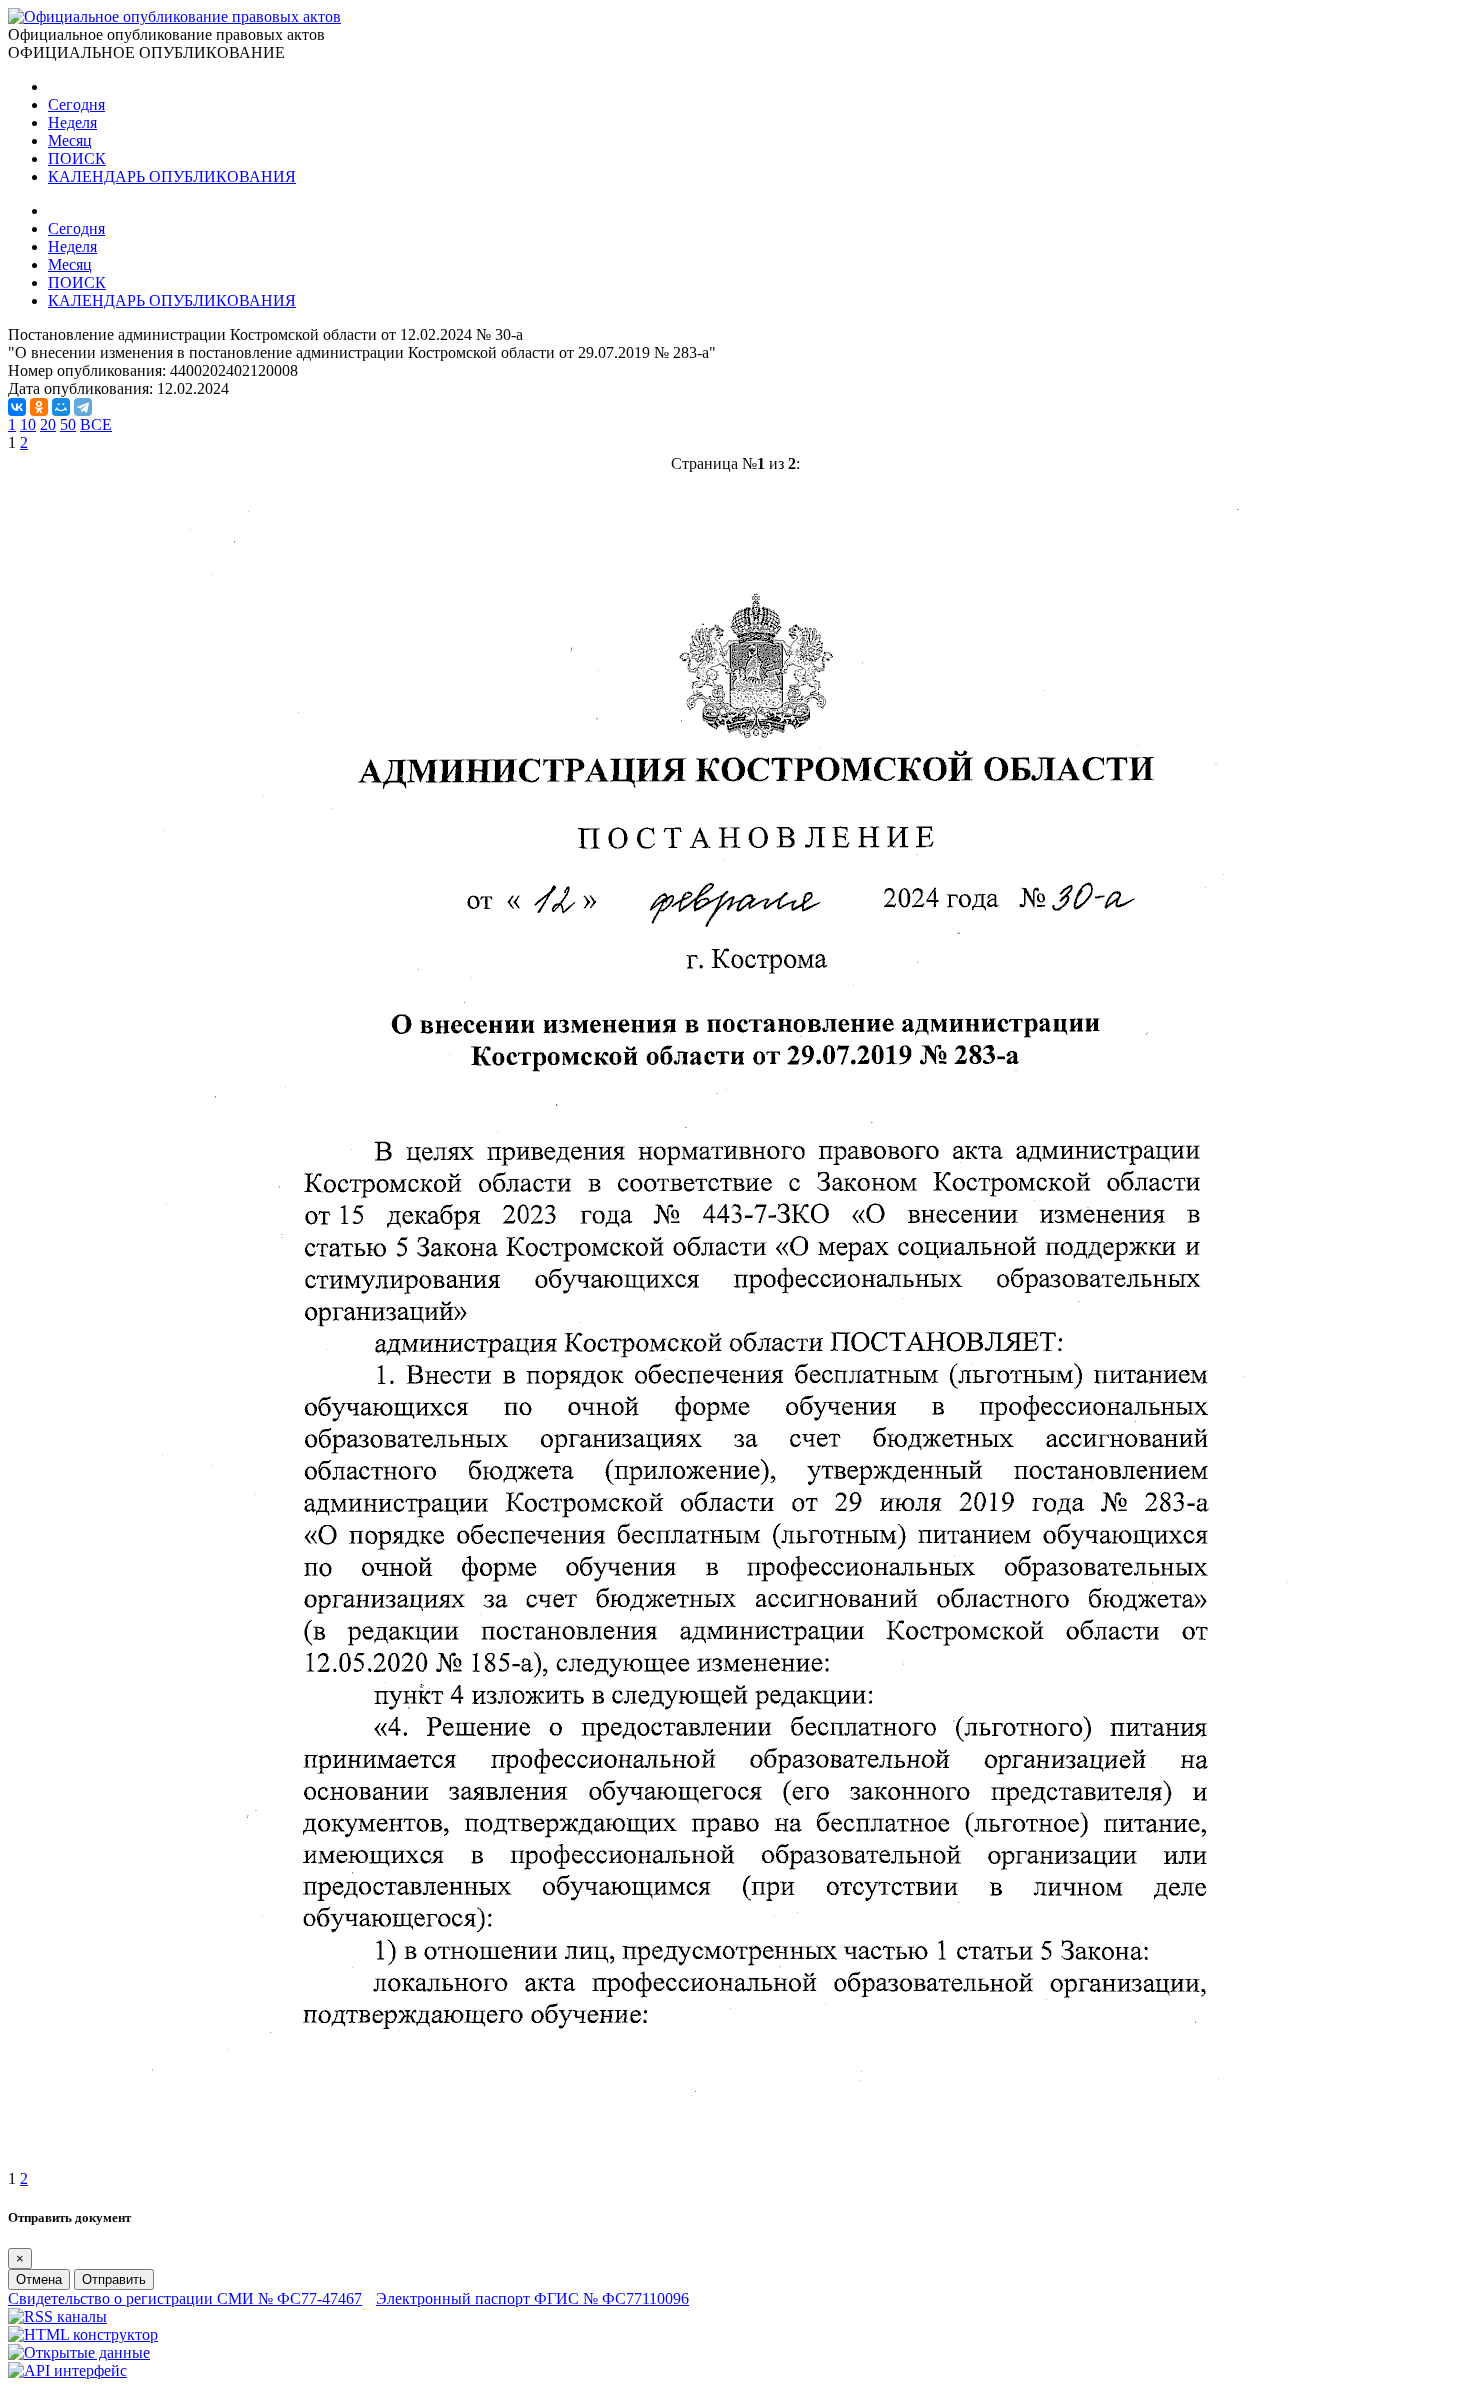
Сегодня (76, 104)
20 (48, 424)
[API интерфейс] (67, 2370)
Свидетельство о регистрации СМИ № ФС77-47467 (185, 2298)
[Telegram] (83, 407)
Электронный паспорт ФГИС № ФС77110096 (532, 2298)
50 (68, 424)
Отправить (114, 2279)
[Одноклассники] (39, 407)
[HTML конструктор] (83, 2334)
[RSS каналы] (57, 2316)
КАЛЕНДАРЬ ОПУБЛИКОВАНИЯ (172, 176)
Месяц (70, 140)
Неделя (72, 122)
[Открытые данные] (79, 2352)
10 (28, 424)
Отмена (39, 2279)
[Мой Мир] (61, 407)
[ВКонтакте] (17, 407)
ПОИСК (77, 158)
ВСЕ (96, 424)
